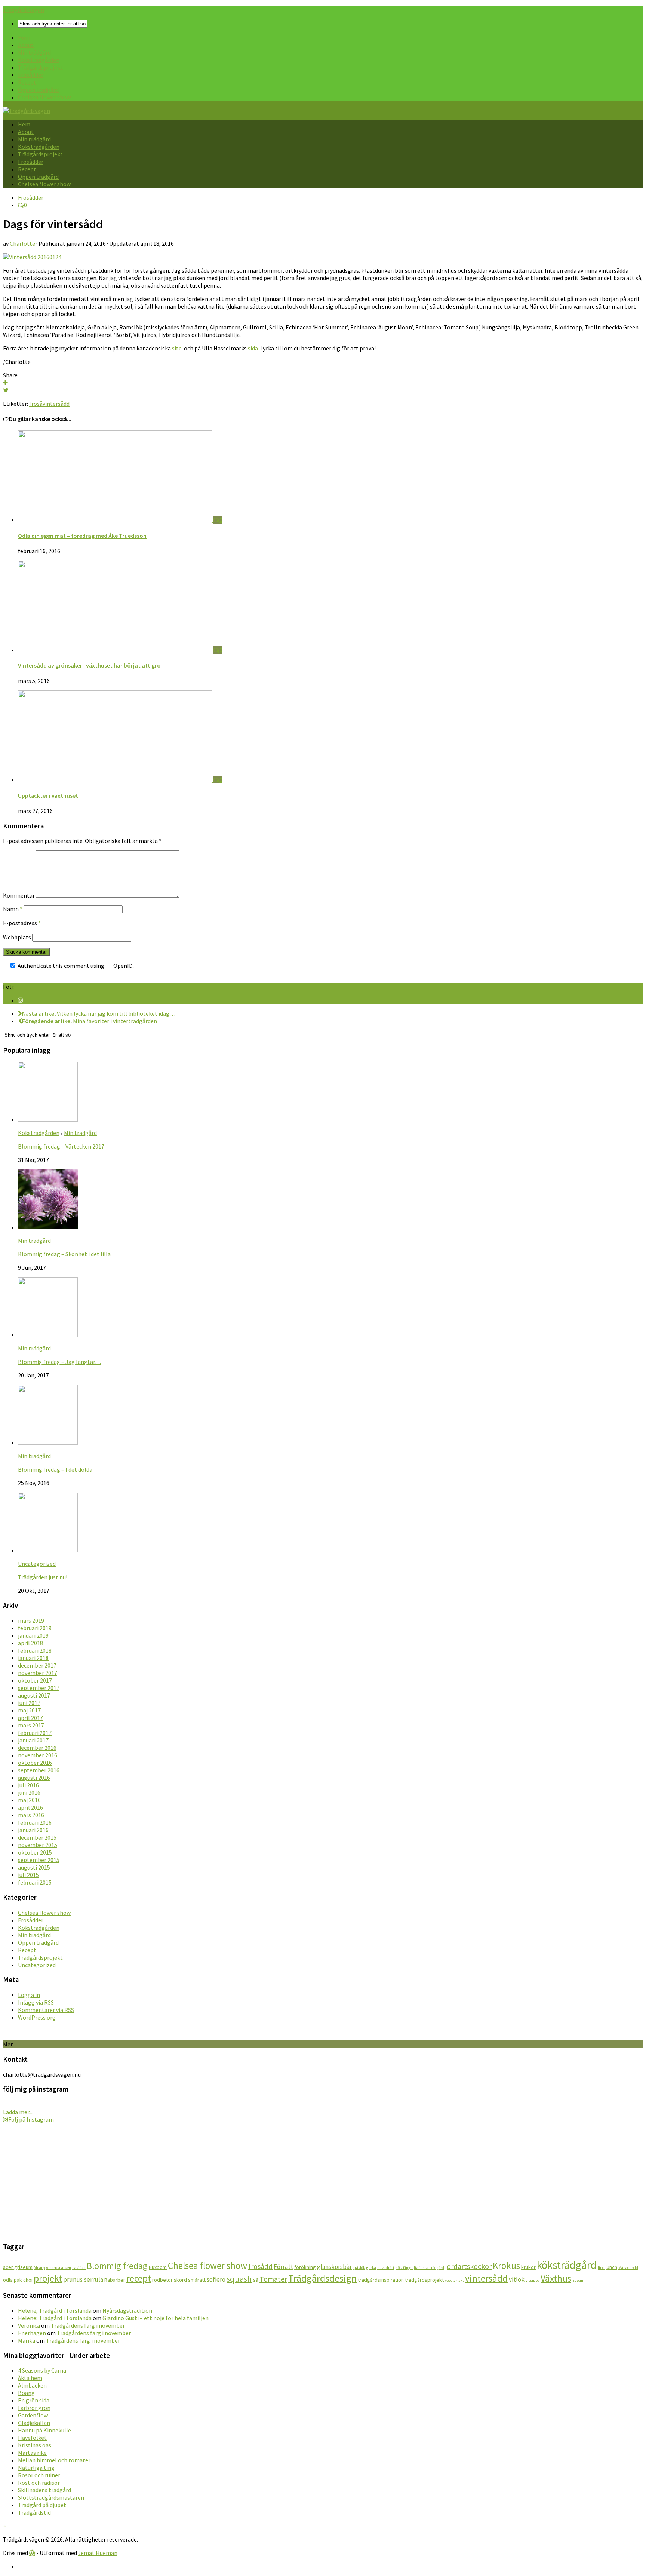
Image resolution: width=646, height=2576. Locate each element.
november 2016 (38, 1755)
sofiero (216, 2279)
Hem (24, 37)
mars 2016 (31, 1815)
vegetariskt (454, 2280)
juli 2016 (28, 1785)
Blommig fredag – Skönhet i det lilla (64, 1254)
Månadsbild (628, 2268)
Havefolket (32, 2438)
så (256, 2280)
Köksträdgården (39, 60)
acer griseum (18, 2267)
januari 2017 (33, 1740)
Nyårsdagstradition (127, 2310)
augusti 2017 (34, 1695)
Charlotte (22, 243)
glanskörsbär (334, 2267)
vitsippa (533, 2280)
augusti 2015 (34, 1867)
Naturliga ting (36, 2468)
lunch (611, 2267)
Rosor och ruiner (39, 2475)
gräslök (359, 2268)
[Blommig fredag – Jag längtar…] (48, 1335)
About (26, 45)
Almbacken (32, 2385)
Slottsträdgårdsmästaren (51, 2497)
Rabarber (115, 2280)
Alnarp (39, 2268)
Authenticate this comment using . (75, 966)
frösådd (260, 2266)
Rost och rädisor (39, 2483)
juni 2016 (29, 1793)
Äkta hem (30, 2378)
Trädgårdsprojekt (40, 67)
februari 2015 (35, 1882)
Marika (27, 2340)
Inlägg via (36, 2002)
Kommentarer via (46, 2010)
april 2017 (30, 1718)
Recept (27, 82)
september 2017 (39, 1688)
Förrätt (283, 2267)
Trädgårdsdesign (322, 2278)
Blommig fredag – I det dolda (55, 1469)
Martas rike (32, 2453)
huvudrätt (386, 2268)
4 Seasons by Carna (42, 2370)
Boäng (26, 2393)
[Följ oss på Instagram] (21, 1000)
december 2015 (37, 1837)
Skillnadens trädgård (44, 2490)
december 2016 (37, 1748)
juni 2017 (29, 1703)
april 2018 (30, 1643)
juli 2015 (28, 1875)
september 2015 (39, 1860)
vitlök (517, 2279)
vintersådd (56, 404)
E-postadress (22, 923)
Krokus (506, 2266)
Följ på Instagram (31, 2119)
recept (139, 2278)
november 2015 (38, 1845)
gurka (371, 2268)
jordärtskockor (468, 2266)
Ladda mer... (18, 2112)
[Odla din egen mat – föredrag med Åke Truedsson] (116, 520)
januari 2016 (33, 1830)
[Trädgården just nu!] (48, 1550)
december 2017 (37, 1665)
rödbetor (162, 2280)
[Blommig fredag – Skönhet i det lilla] (48, 1227)
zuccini (578, 2280)
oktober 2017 (35, 1680)
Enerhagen (32, 2333)
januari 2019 (33, 1635)
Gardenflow (33, 2415)
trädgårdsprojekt (424, 2280)
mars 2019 (31, 1620)
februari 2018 (35, 1650)
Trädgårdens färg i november (88, 2325)
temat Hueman (98, 2553)
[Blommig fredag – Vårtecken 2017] (48, 1119)
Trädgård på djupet (42, 2505)
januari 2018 (33, 1658)
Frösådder (31, 75)
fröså (36, 404)
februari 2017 (35, 1733)
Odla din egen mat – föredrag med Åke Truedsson (82, 536)
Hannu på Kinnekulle (44, 2430)
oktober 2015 (35, 1852)
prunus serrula (83, 2279)
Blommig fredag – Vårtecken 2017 (61, 1146)
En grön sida (34, 2400)
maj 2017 (29, 1710)
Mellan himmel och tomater (54, 2460)
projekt (48, 2278)
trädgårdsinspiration (381, 2280)
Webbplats (17, 937)
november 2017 (38, 1673)
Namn (13, 909)
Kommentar (19, 895)
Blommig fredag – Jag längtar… (59, 1362)
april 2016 (30, 1807)
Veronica (29, 2325)
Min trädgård (34, 52)
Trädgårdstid (34, 2512)
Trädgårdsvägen (24, 10)
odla (8, 2280)
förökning (305, 2267)
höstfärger (404, 2268)
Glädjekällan (34, 2423)
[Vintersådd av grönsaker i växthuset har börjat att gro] (116, 650)
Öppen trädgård (38, 90)
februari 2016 (35, 1822)
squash (239, 2279)
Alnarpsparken (59, 2268)
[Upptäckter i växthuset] (116, 780)
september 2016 (39, 1770)
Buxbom (158, 2267)
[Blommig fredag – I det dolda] (48, 1442)
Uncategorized (37, 1564)
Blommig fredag (117, 2266)
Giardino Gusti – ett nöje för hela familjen (156, 2318)
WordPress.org (37, 2017)
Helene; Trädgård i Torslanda (55, 2310)
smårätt (197, 2280)
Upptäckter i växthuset (48, 795)
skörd (180, 2280)
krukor (528, 2267)
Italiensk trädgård (429, 2268)
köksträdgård (567, 2265)
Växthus (556, 2278)
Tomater (273, 2279)
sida (253, 348)
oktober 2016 (35, 1763)
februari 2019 (35, 1628)
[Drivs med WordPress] (32, 2553)
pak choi (23, 2280)
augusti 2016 (34, 1778)
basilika (79, 2268)
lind (601, 2268)
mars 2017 (31, 1725)
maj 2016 (29, 1800)
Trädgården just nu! (43, 1577)
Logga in (29, 1995)
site (177, 348)
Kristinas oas (35, 2445)
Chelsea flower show (44, 97)
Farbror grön (34, 2408)
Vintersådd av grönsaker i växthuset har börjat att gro (89, 665)
